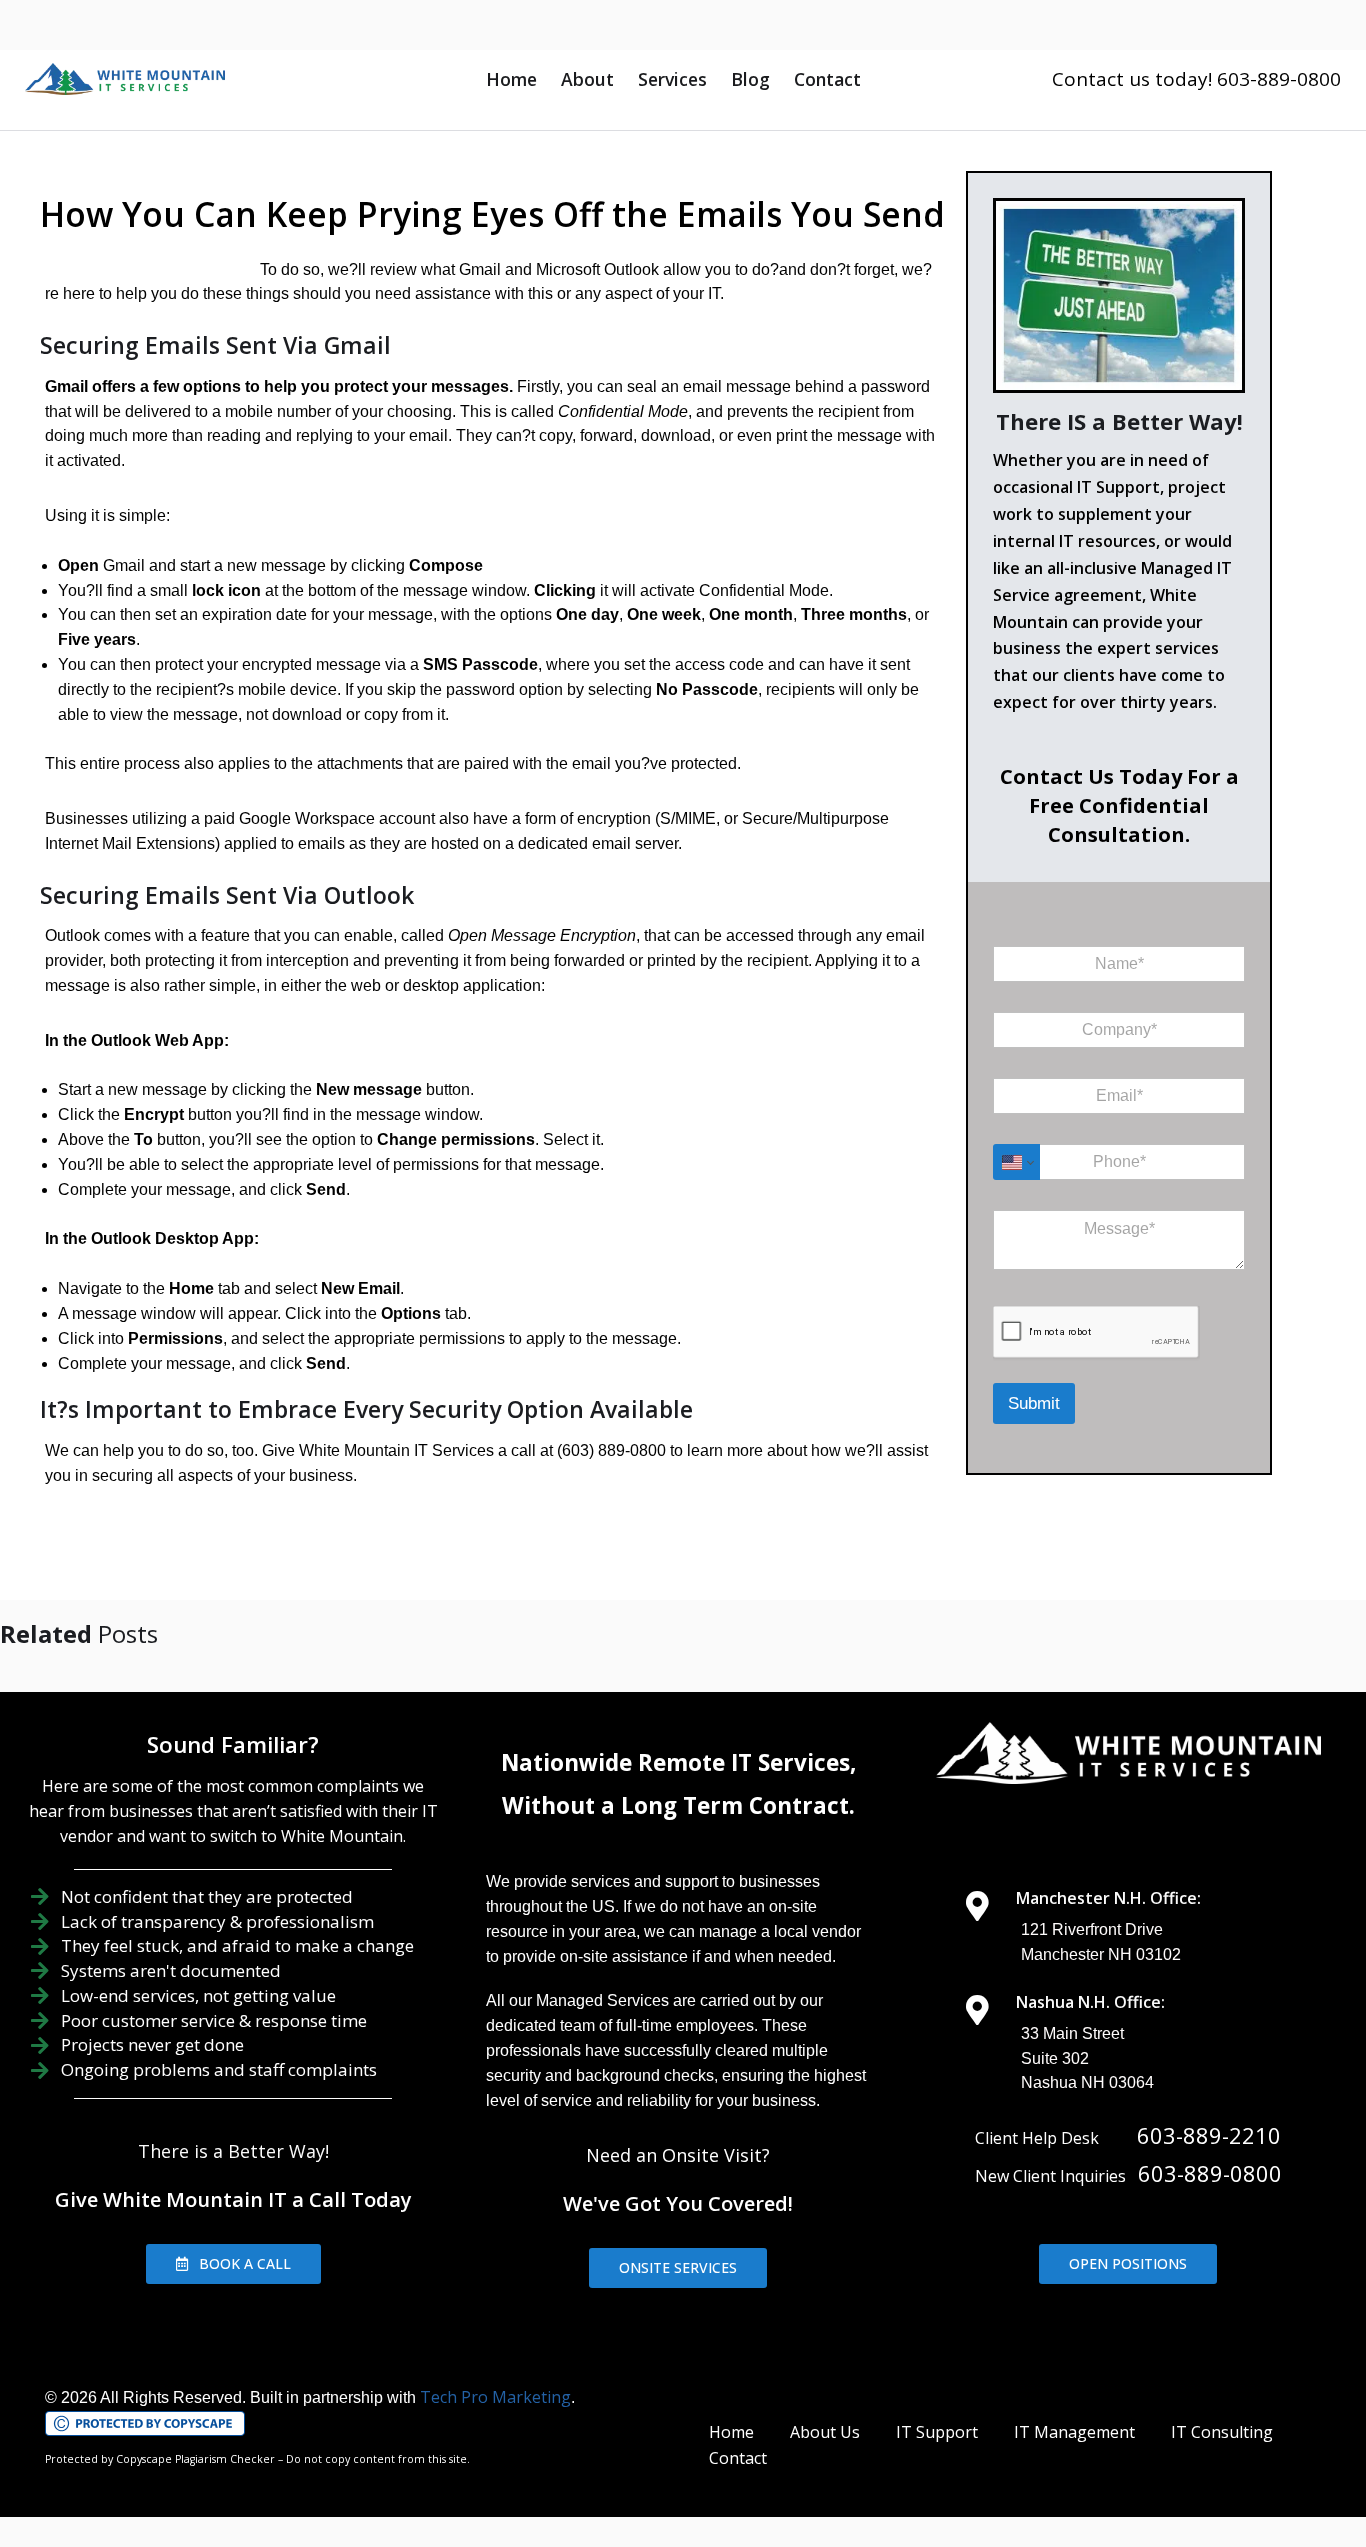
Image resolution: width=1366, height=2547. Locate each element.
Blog (750, 79)
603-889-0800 (1210, 2173)
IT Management (1074, 2432)
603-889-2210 (1209, 2135)
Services (672, 79)
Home (511, 79)
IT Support (937, 2432)
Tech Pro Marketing (495, 2397)
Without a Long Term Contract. (678, 1805)
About (587, 79)
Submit (1034, 1403)
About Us (825, 2432)
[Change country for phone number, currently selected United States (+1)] (1016, 1162)
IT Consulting (1222, 2432)
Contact (827, 79)
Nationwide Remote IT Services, (678, 1762)
